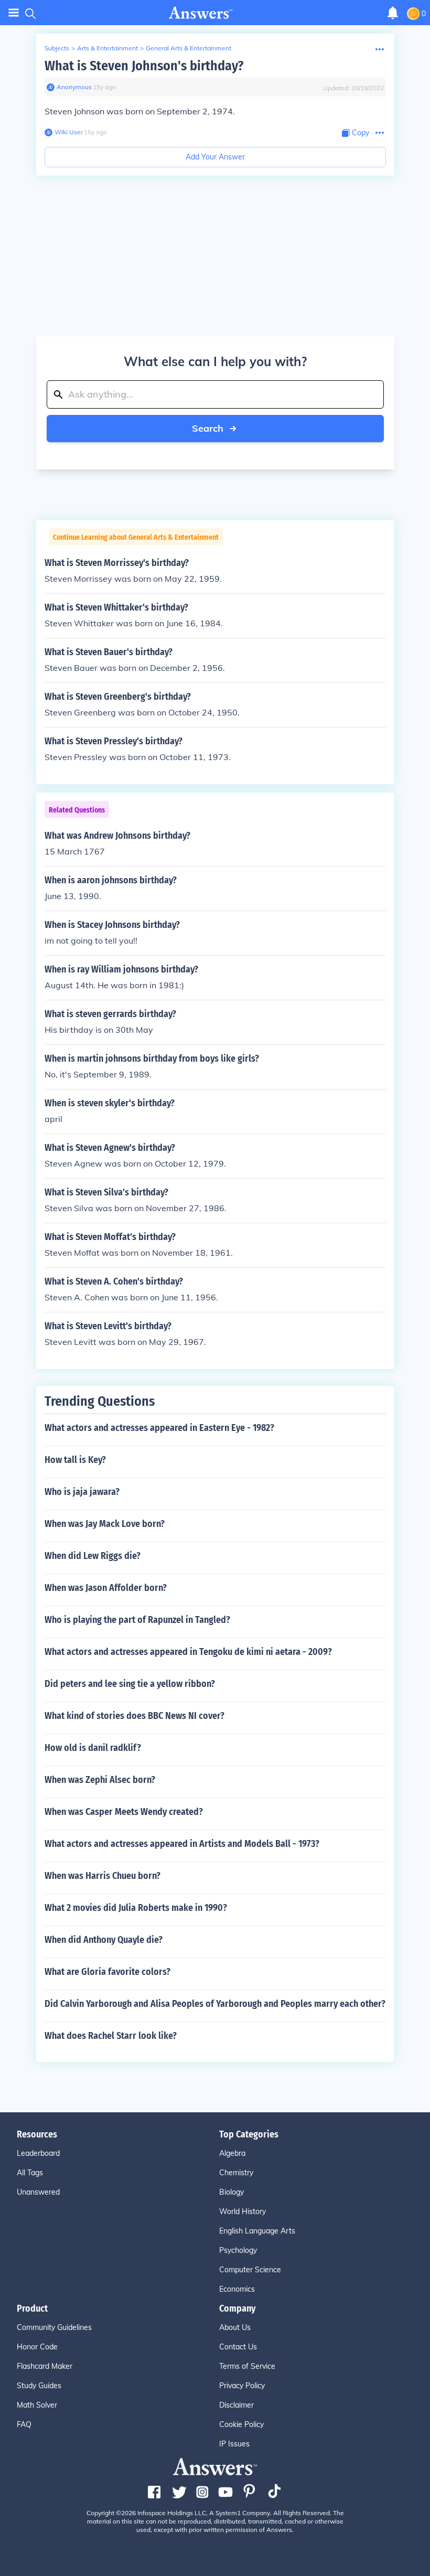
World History (243, 2211)
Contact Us (238, 2347)
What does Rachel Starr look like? (111, 2036)
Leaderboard (38, 2153)
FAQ (24, 2424)
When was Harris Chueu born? (103, 1876)
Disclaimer (236, 2405)
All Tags (30, 2173)
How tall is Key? (75, 1460)
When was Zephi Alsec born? (100, 1780)
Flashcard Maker (45, 2366)
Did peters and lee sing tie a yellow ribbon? (130, 1684)
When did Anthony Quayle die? (104, 1940)
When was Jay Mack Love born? (105, 1524)
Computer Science (250, 2270)
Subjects (57, 48)
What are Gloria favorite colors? (107, 1972)
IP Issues (234, 2444)
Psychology (238, 2250)
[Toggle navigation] (14, 13)
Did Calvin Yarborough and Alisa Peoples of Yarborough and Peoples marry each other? (215, 2004)
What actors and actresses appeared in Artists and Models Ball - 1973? (182, 1844)
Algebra (232, 2153)
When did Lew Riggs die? (93, 1556)
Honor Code (37, 2347)
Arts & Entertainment (107, 48)
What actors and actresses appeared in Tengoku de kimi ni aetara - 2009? (188, 1652)
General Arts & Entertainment (189, 48)
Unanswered (38, 2192)
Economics (237, 2289)
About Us (235, 2327)
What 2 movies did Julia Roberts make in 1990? (136, 1908)
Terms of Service (247, 2366)
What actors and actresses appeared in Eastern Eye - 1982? (159, 1428)
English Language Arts (257, 2231)
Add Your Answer (215, 157)
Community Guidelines (54, 2327)
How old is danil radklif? (93, 1748)
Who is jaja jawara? (82, 1492)
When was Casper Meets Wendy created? (124, 1812)
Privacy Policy (242, 2386)
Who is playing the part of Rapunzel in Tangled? (137, 1620)
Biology (232, 2192)
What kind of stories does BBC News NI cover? (135, 1716)
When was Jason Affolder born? (106, 1588)
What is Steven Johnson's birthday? (144, 66)
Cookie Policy (241, 2424)
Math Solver (37, 2405)
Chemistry (236, 2173)
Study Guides (39, 2386)
